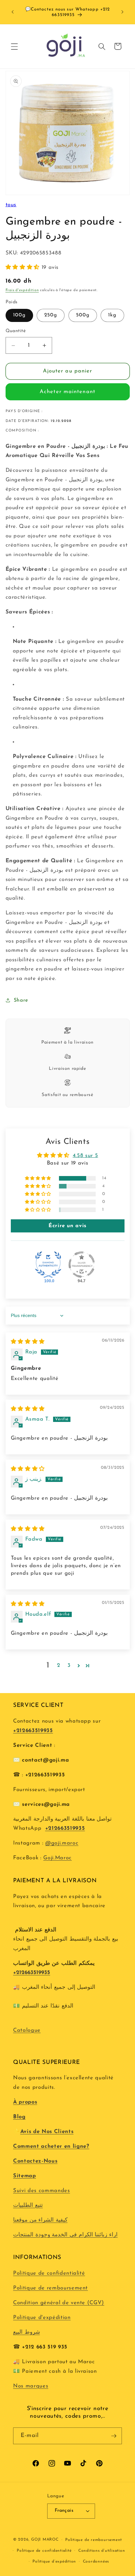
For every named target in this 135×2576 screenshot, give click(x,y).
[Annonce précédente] (13, 12)
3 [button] (69, 1666)
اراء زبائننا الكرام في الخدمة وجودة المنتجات (65, 2235)
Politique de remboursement (50, 2288)
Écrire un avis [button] (67, 1226)
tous (11, 205)
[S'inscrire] (114, 2436)
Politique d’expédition (54, 2562)
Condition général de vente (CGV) (59, 2303)
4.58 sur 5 (86, 1156)
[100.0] (48, 1265)
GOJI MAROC (45, 2540)
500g (83, 315)
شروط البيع (27, 2332)
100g (19, 315)
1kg (112, 315)
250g (51, 315)
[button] (14, 46)
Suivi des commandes (42, 2191)
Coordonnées (96, 2562)
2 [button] (59, 1666)
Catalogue (27, 2030)
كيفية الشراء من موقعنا (40, 2220)
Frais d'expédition (22, 290)
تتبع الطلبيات (28, 2206)
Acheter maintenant (67, 392)
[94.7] (82, 1265)
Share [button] (21, 1000)
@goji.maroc (62, 1843)
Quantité (16, 331)
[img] (28, 1342)
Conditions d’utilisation (102, 2551)
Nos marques (31, 2386)
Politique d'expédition (42, 2318)
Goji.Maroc (58, 1858)
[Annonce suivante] (123, 12)
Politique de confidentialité (49, 2273)
